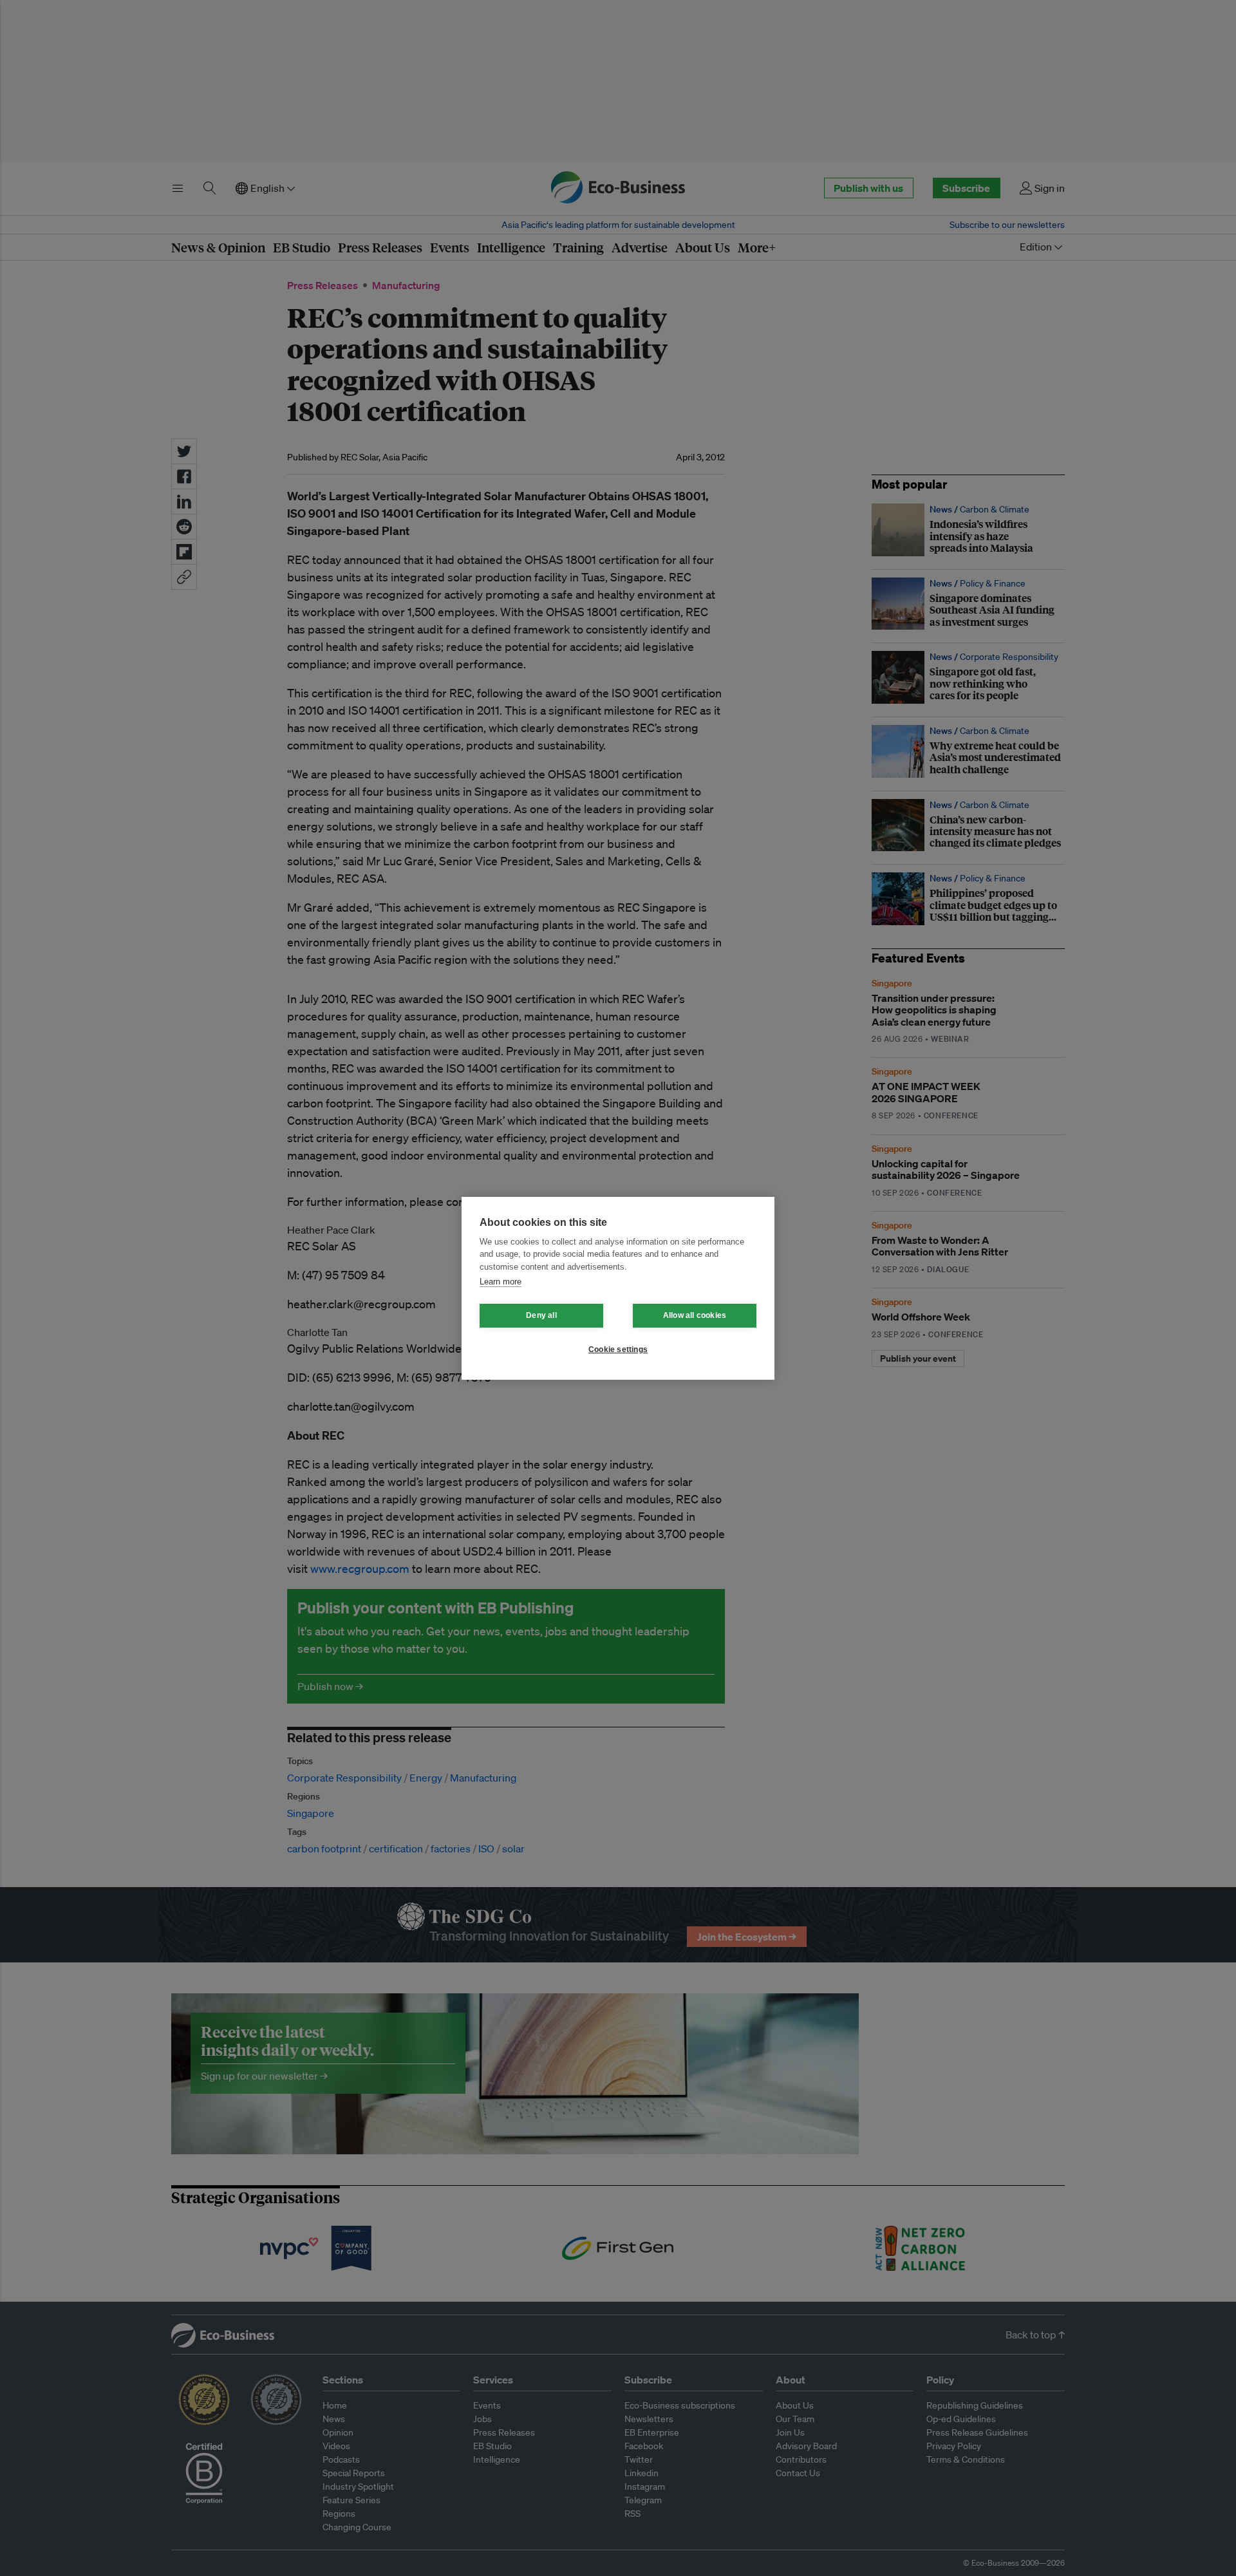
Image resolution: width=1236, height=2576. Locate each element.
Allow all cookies (695, 1315)
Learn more (501, 1282)
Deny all (541, 1315)
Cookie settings (618, 1349)
